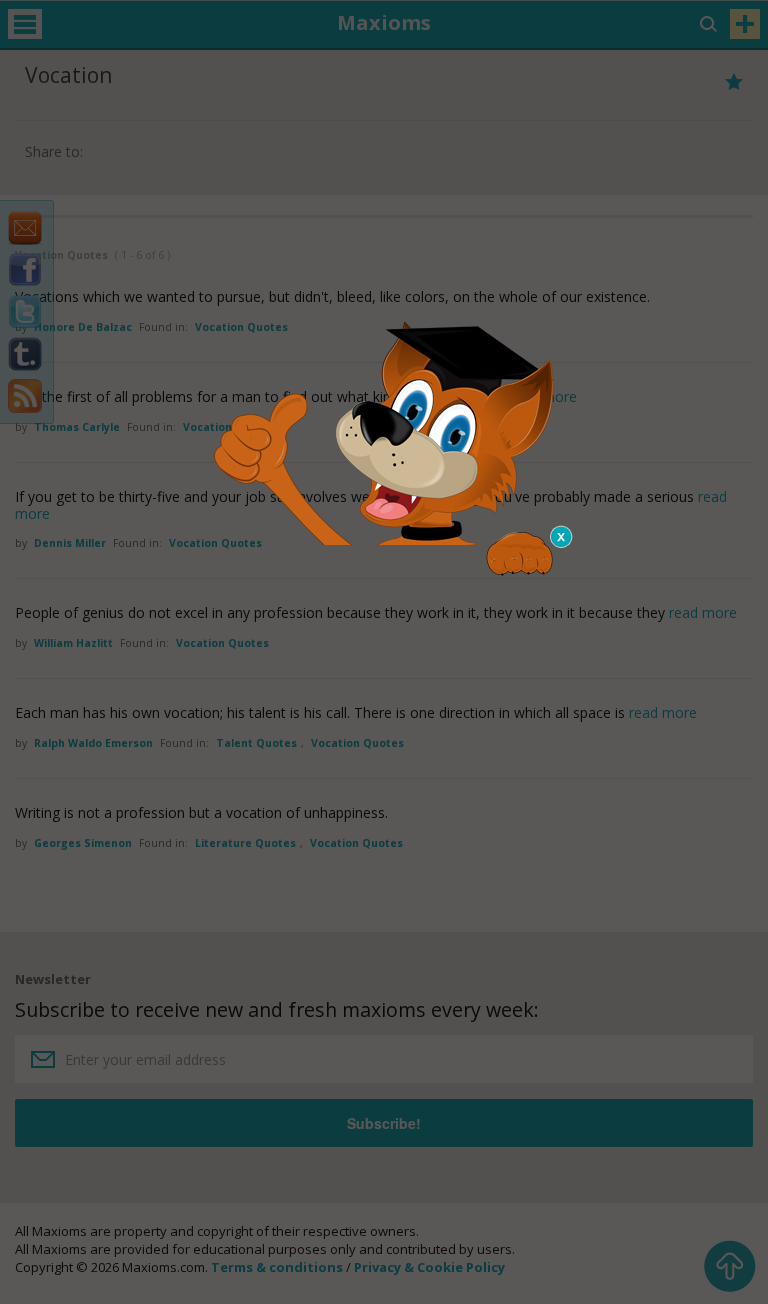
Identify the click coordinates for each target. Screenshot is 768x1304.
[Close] (562, 537)
